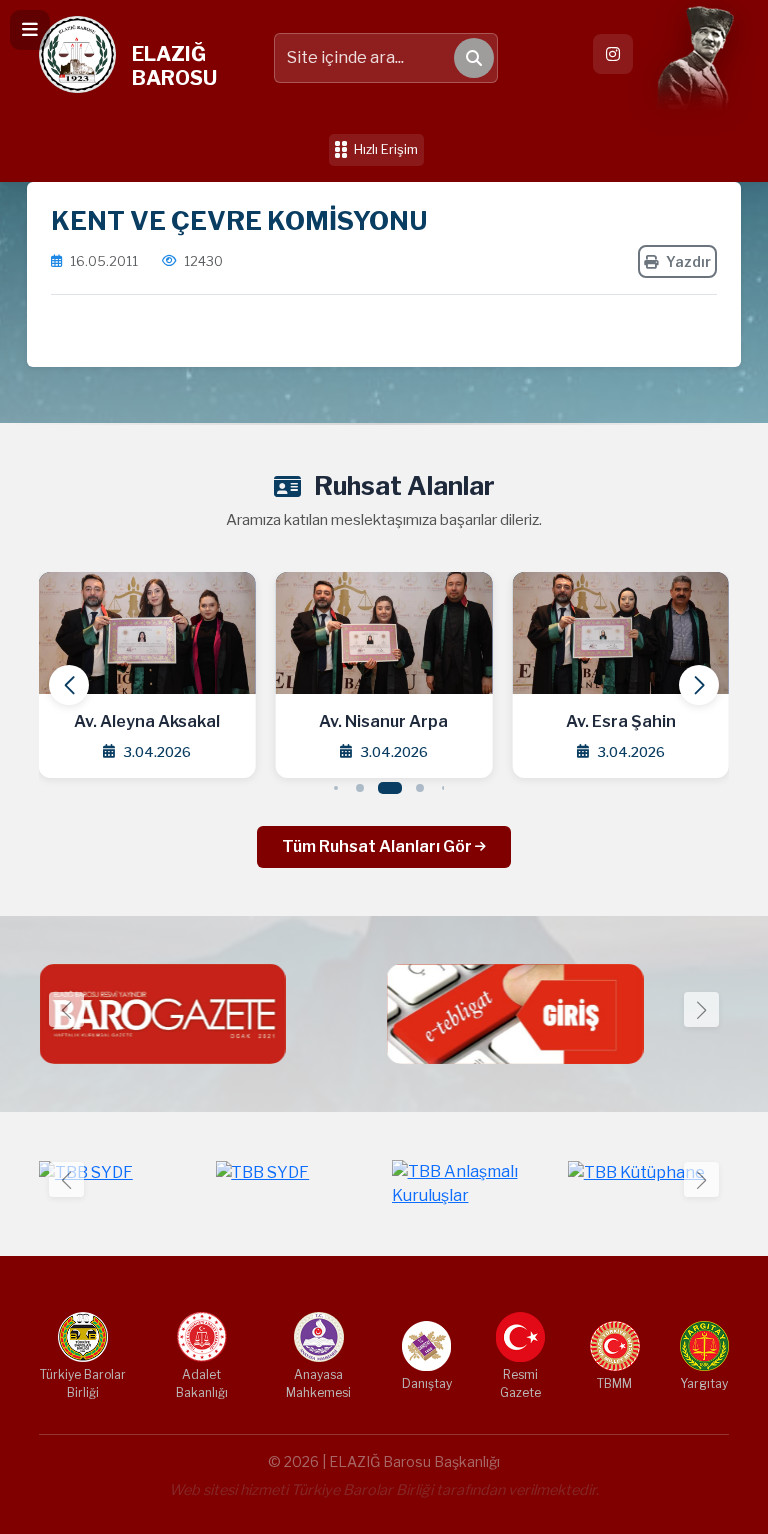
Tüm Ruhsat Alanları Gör (378, 846)
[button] (699, 685)
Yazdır (688, 261)
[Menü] (30, 30)
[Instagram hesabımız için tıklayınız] (613, 54)
